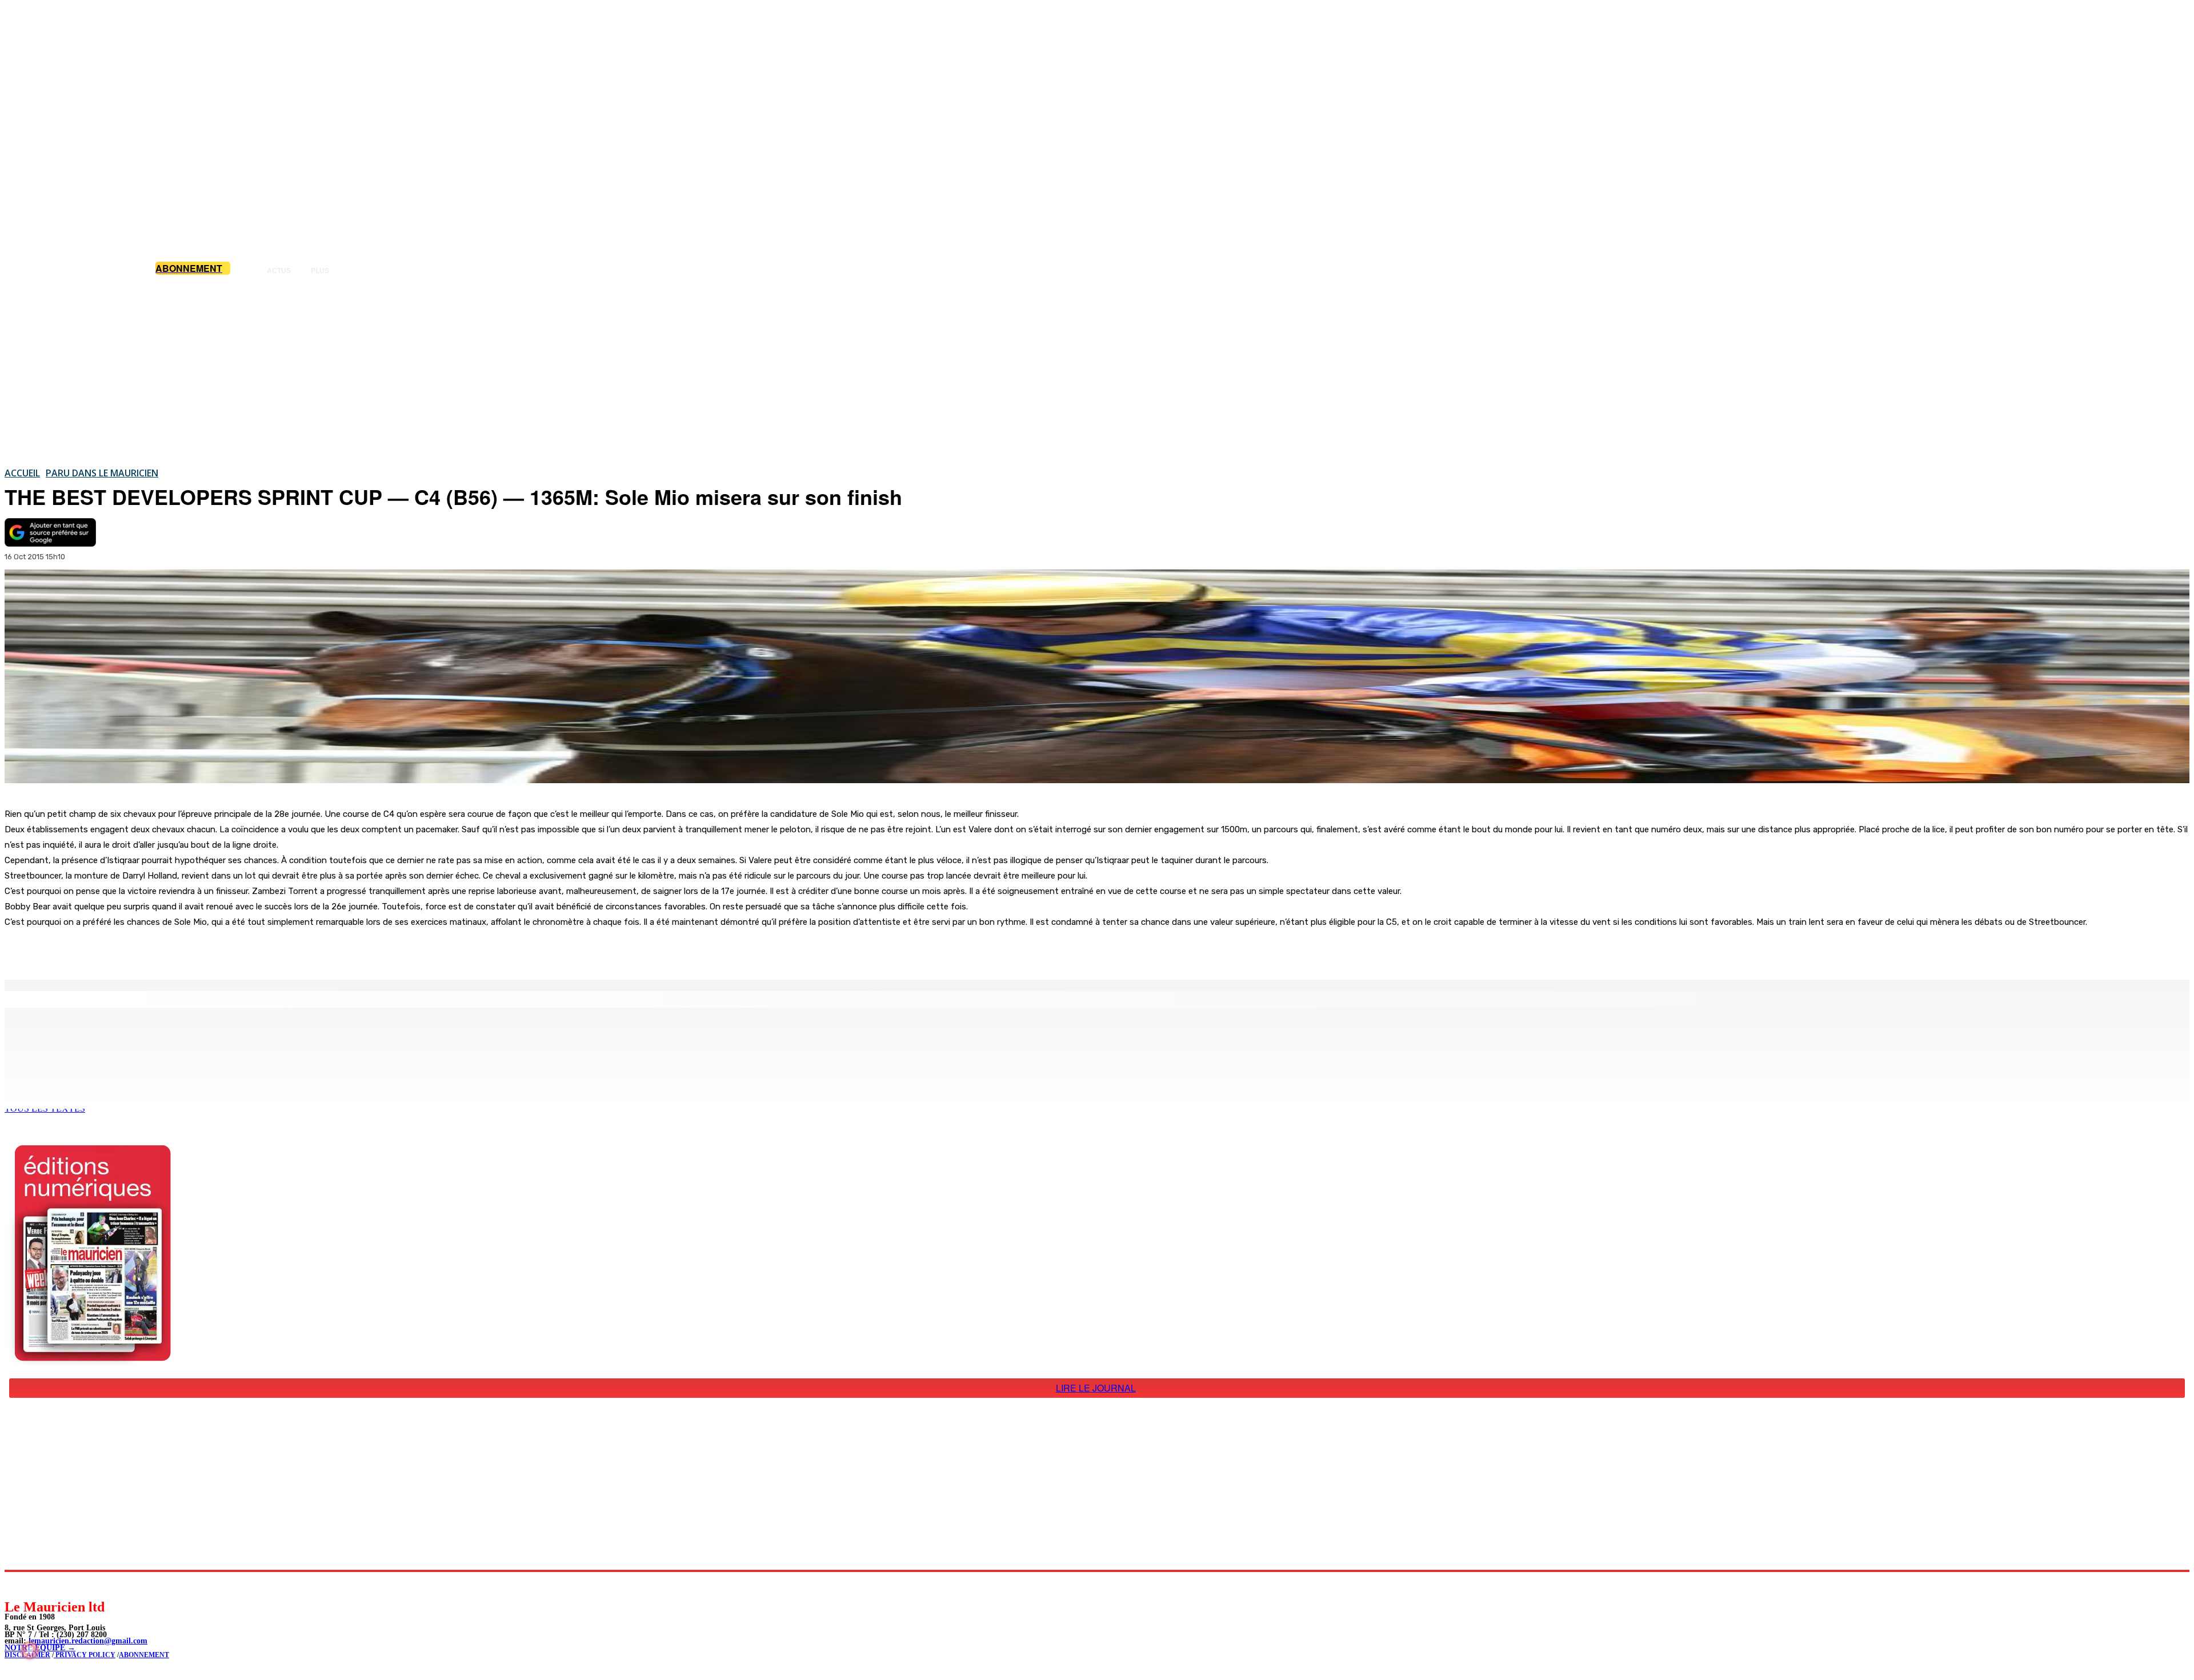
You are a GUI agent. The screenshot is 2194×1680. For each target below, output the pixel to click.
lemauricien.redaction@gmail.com (88, 1641)
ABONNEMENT (144, 1655)
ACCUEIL (22, 473)
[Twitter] (160, 951)
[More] (243, 951)
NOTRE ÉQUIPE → (40, 1648)
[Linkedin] (66, 1585)
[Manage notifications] (30, 1650)
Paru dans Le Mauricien (102, 473)
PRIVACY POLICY (85, 1655)
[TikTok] (92, 1585)
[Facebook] (119, 951)
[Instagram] (40, 1585)
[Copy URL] (201, 951)
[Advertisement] (1097, 371)
